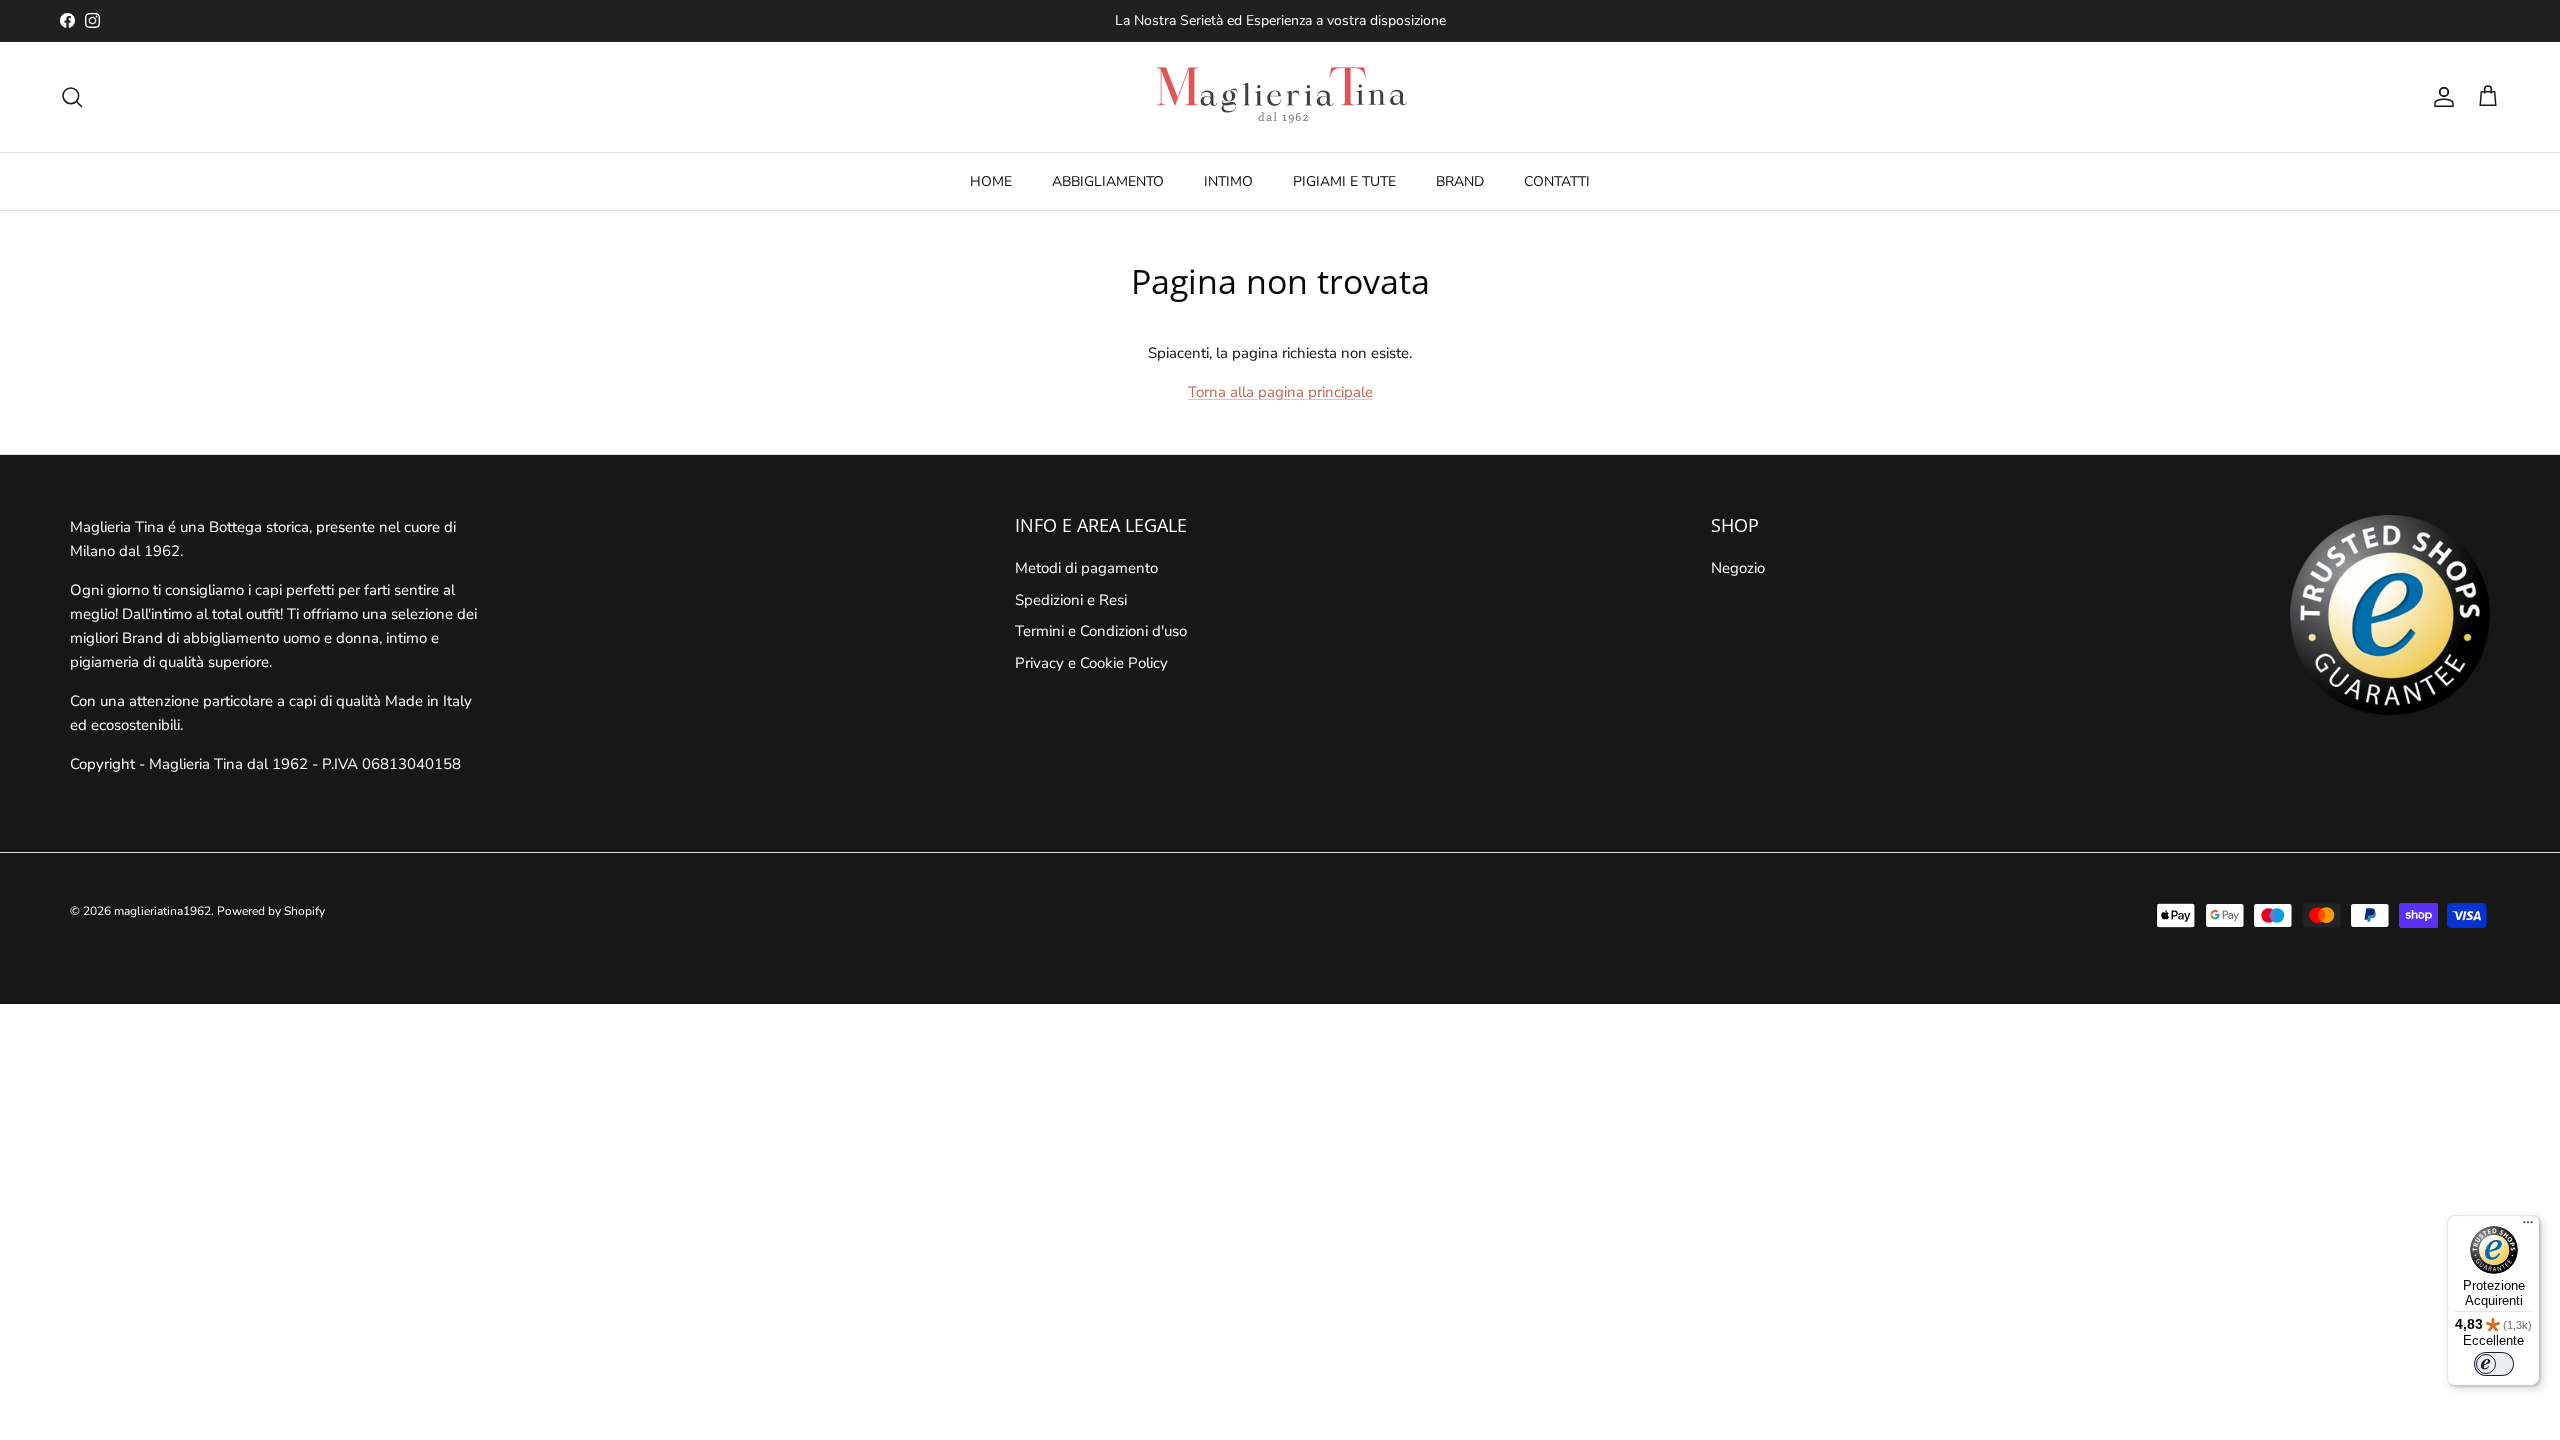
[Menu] (2528, 1227)
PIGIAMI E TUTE (1344, 181)
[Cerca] (72, 97)
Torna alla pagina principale (1280, 392)
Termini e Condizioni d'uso (1101, 631)
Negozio (1738, 568)
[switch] (2494, 1364)
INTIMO (1228, 181)
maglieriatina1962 (162, 911)
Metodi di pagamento (1086, 568)
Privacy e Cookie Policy (1091, 663)
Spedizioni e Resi (1071, 600)
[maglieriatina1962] (1280, 97)
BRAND (1460, 181)
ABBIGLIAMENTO (1108, 181)
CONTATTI (1557, 181)
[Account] (2440, 97)
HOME (991, 181)
